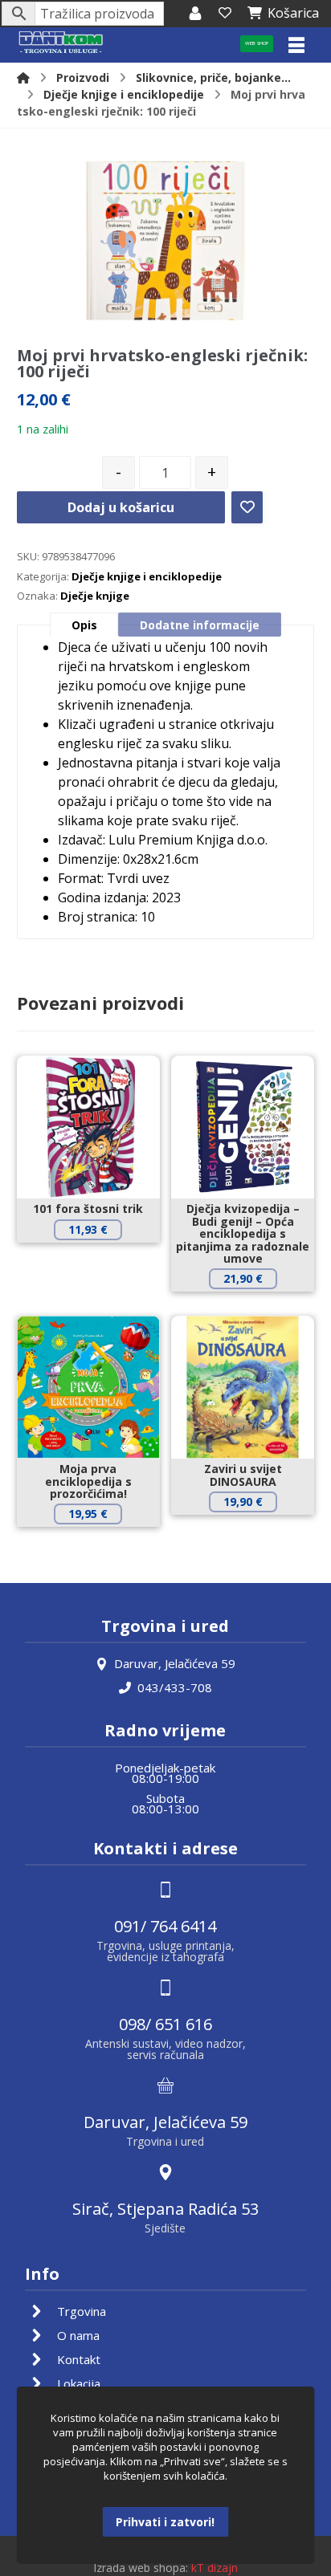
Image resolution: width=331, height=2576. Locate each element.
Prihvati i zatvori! (165, 2522)
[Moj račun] (195, 13)
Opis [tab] (84, 625)
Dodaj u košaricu (121, 507)
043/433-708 (175, 1687)
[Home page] (23, 77)
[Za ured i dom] (61, 43)
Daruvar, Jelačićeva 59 (175, 1663)
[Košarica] (225, 13)
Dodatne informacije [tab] (200, 625)
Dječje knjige (95, 596)
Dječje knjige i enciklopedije (147, 576)
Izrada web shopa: (141, 2568)
